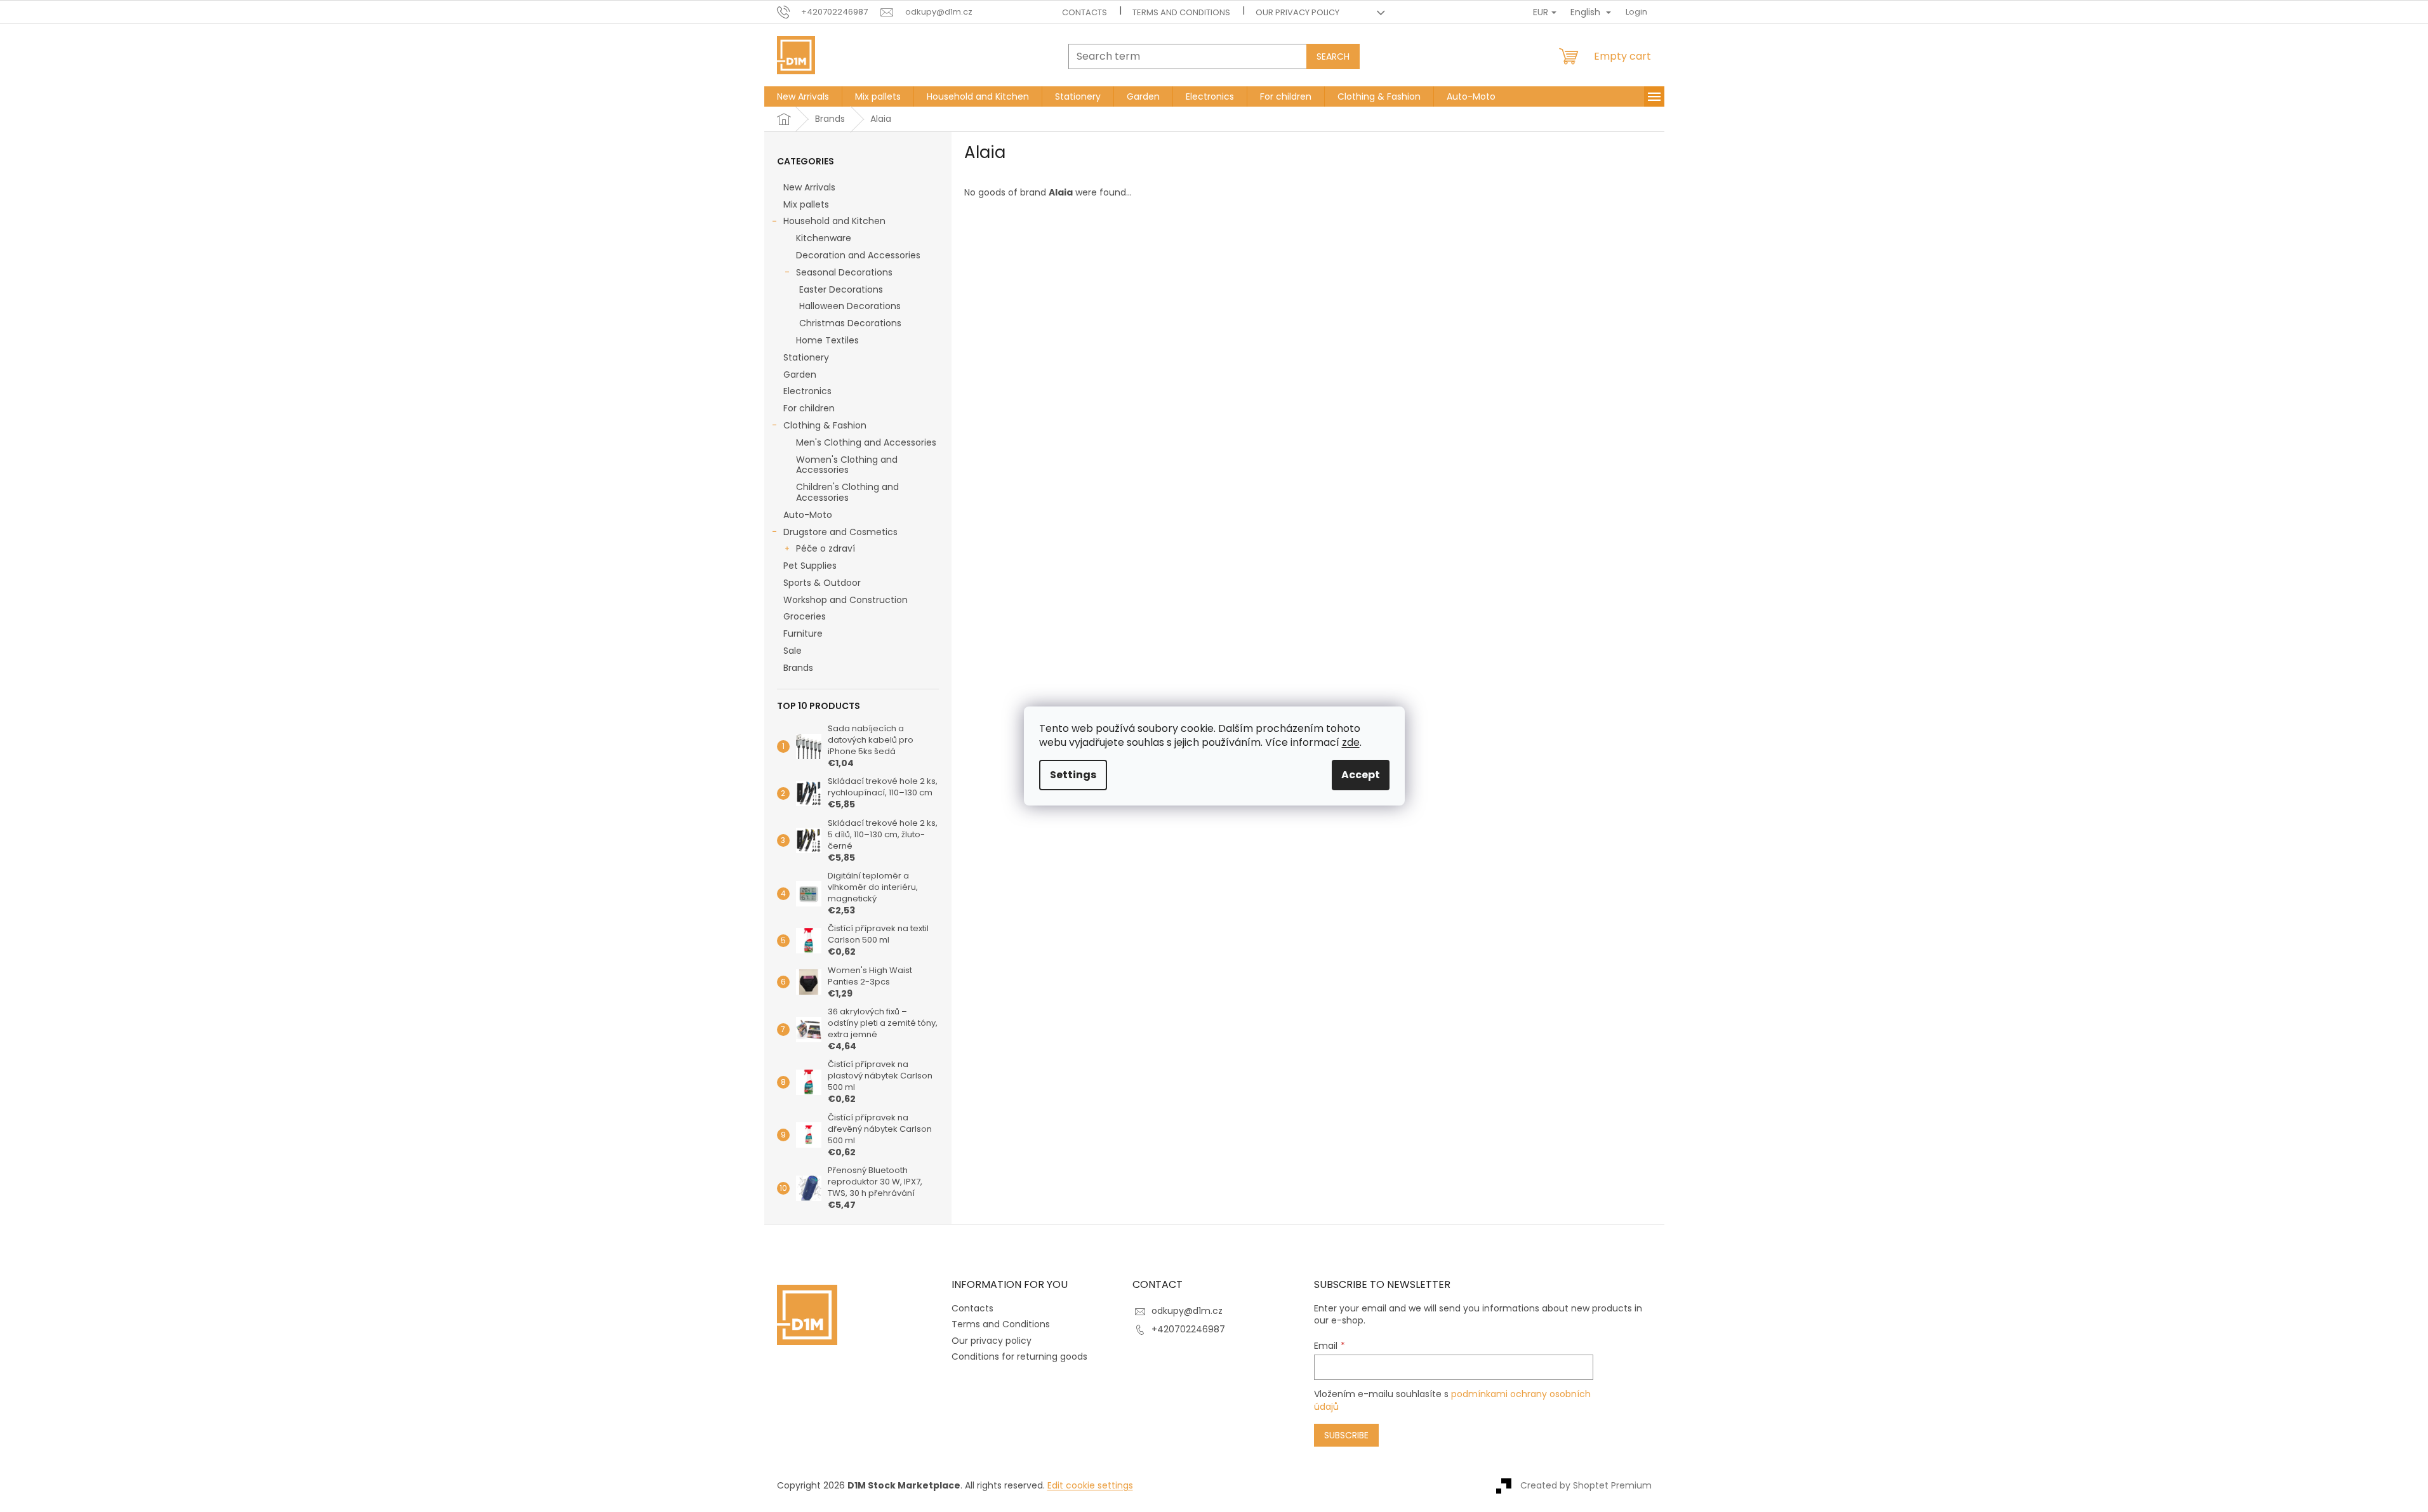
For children (809, 408)
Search (1333, 56)
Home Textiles (827, 340)
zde (1351, 742)
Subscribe (1346, 1435)
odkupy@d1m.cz (1187, 1311)
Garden (800, 375)
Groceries (805, 616)
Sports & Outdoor (822, 583)
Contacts (1085, 12)
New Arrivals (809, 187)
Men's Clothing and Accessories (866, 442)
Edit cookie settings (1090, 1485)
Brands (798, 668)
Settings (1073, 775)
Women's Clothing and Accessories (847, 465)
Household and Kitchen (834, 221)
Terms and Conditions (1181, 12)
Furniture (803, 633)
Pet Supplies (810, 566)
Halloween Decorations (850, 306)
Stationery (806, 357)
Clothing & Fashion (825, 425)
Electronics (807, 391)
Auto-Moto (808, 515)
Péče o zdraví (826, 548)
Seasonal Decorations (844, 272)
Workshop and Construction (846, 600)
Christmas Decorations (850, 323)
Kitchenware (824, 238)
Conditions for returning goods (1019, 1356)
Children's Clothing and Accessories (847, 492)
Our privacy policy (1297, 12)
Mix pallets (806, 204)
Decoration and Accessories (858, 255)
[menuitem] (803, 96)
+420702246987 (1188, 1329)
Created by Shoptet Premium (1586, 1485)
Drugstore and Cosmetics (840, 532)
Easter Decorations (841, 289)
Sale (793, 651)
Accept (1361, 775)
